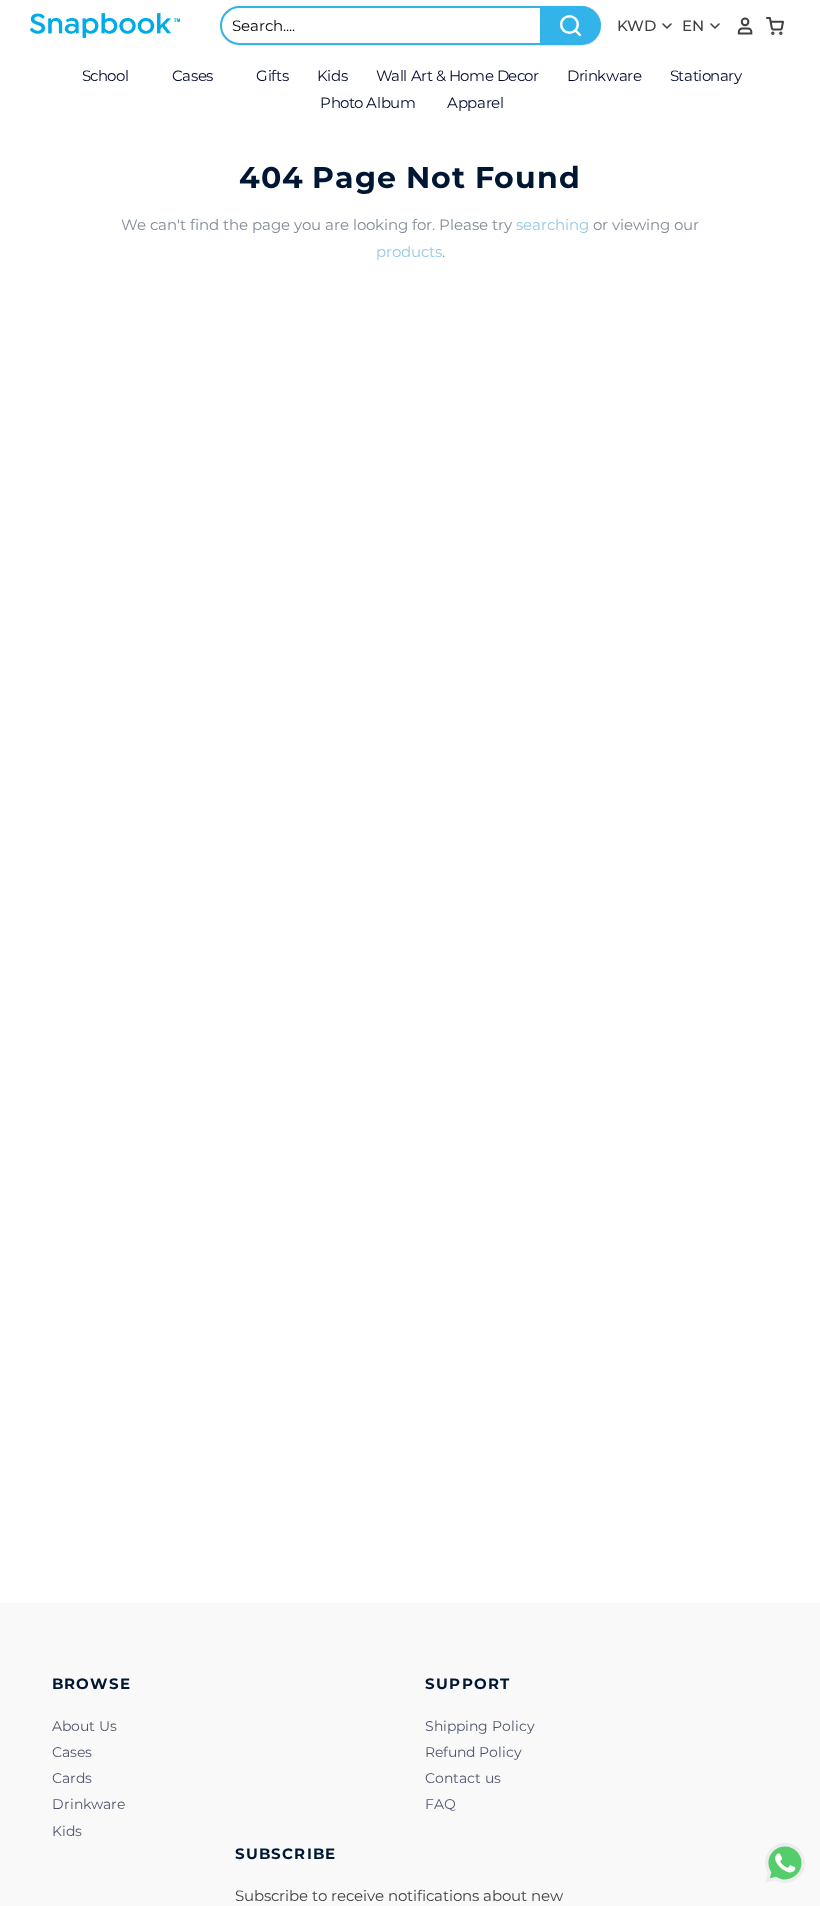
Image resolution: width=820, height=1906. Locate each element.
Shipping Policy (480, 1726)
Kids (67, 1831)
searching (552, 224)
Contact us (463, 1778)
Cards (72, 1778)
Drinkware (88, 1804)
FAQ (440, 1804)
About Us (84, 1726)
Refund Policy (473, 1752)
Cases (72, 1752)
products (409, 251)
